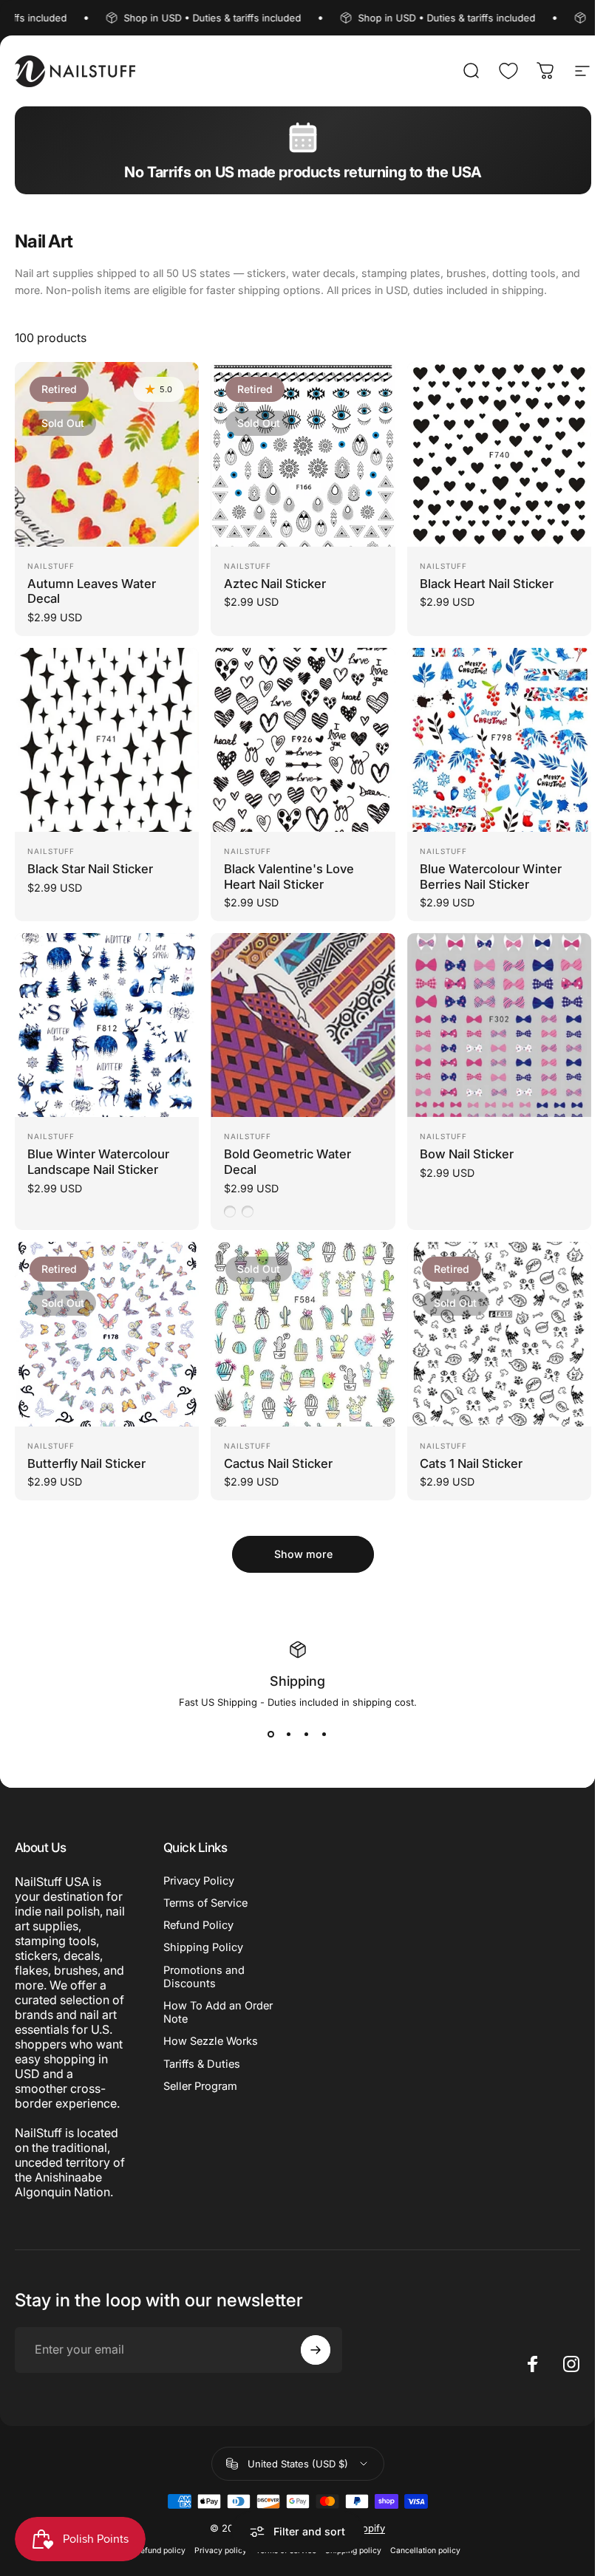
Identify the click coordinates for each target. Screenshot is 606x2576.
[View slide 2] (289, 1735)
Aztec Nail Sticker (275, 584)
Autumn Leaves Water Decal (92, 591)
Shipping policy (353, 2551)
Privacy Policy (199, 1881)
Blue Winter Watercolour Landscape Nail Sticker (98, 1162)
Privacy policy (221, 2551)
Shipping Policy (203, 1947)
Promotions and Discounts (204, 1977)
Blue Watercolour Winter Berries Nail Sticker (491, 877)
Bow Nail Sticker (467, 1154)
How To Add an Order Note (218, 2012)
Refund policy (160, 2551)
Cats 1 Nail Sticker (471, 1463)
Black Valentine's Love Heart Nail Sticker (289, 877)
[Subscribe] (316, 2350)
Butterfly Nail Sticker (86, 1463)
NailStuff (51, 566)
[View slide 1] (271, 1735)
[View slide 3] (307, 1735)
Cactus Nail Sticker (278, 1463)
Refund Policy (198, 1925)
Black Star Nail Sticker (90, 869)
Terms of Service (205, 1903)
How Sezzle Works (211, 2041)
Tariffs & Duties (202, 2064)
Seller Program (200, 2086)
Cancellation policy (425, 2551)
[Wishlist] (508, 71)
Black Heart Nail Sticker (487, 584)
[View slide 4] (324, 1735)
